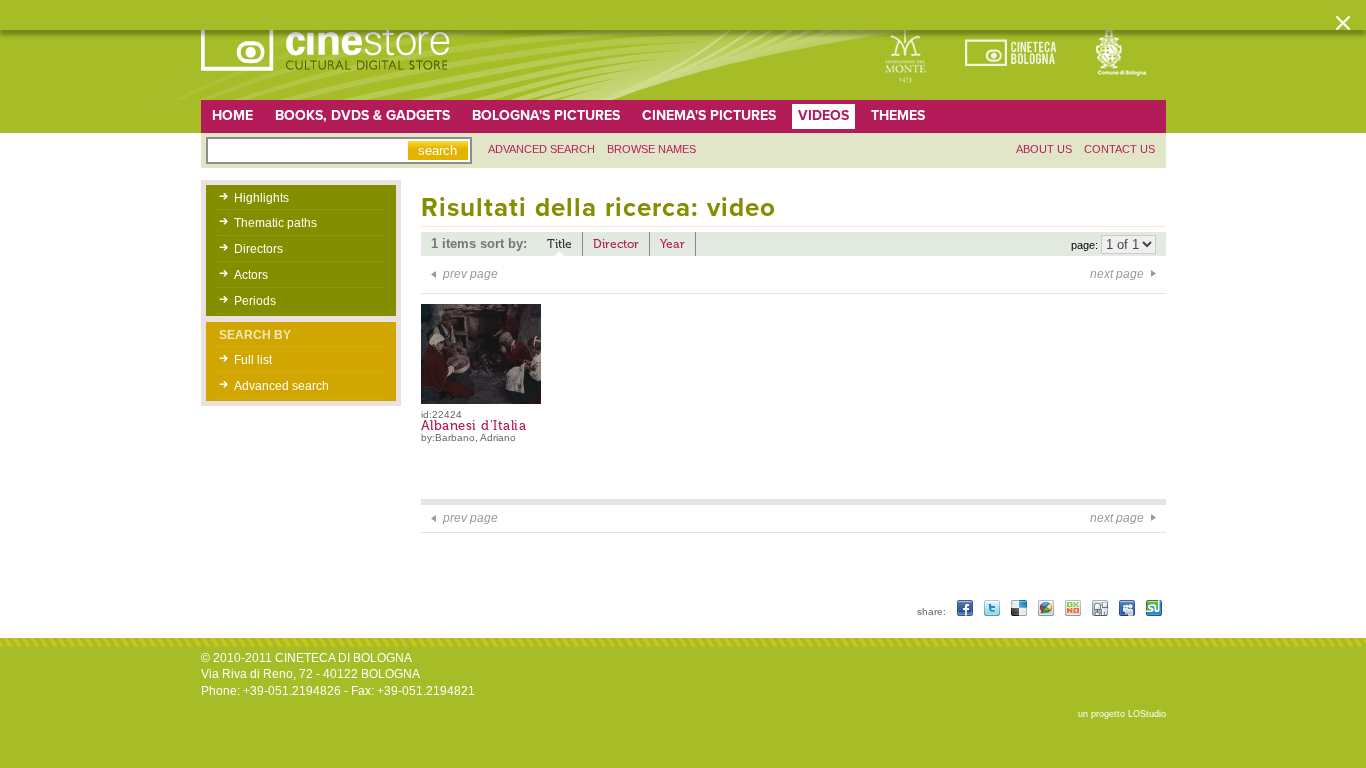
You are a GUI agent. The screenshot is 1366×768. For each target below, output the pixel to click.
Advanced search (541, 149)
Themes (898, 115)
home (232, 115)
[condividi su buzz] (1047, 611)
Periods (255, 301)
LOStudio (1147, 714)
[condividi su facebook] (966, 611)
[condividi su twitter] (993, 611)
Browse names (651, 149)
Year (672, 244)
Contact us (1119, 149)
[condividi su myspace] (1128, 611)
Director (616, 244)
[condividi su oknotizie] (1074, 611)
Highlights (261, 198)
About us (1044, 149)
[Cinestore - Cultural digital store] (327, 81)
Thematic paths (275, 223)
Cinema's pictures (709, 115)
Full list (253, 360)
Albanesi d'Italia (474, 425)
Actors (251, 275)
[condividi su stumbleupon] (1154, 611)
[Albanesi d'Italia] (487, 400)
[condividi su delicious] (1020, 611)
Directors (258, 249)
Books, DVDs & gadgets (362, 115)
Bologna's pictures (546, 115)
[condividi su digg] (1101, 611)
